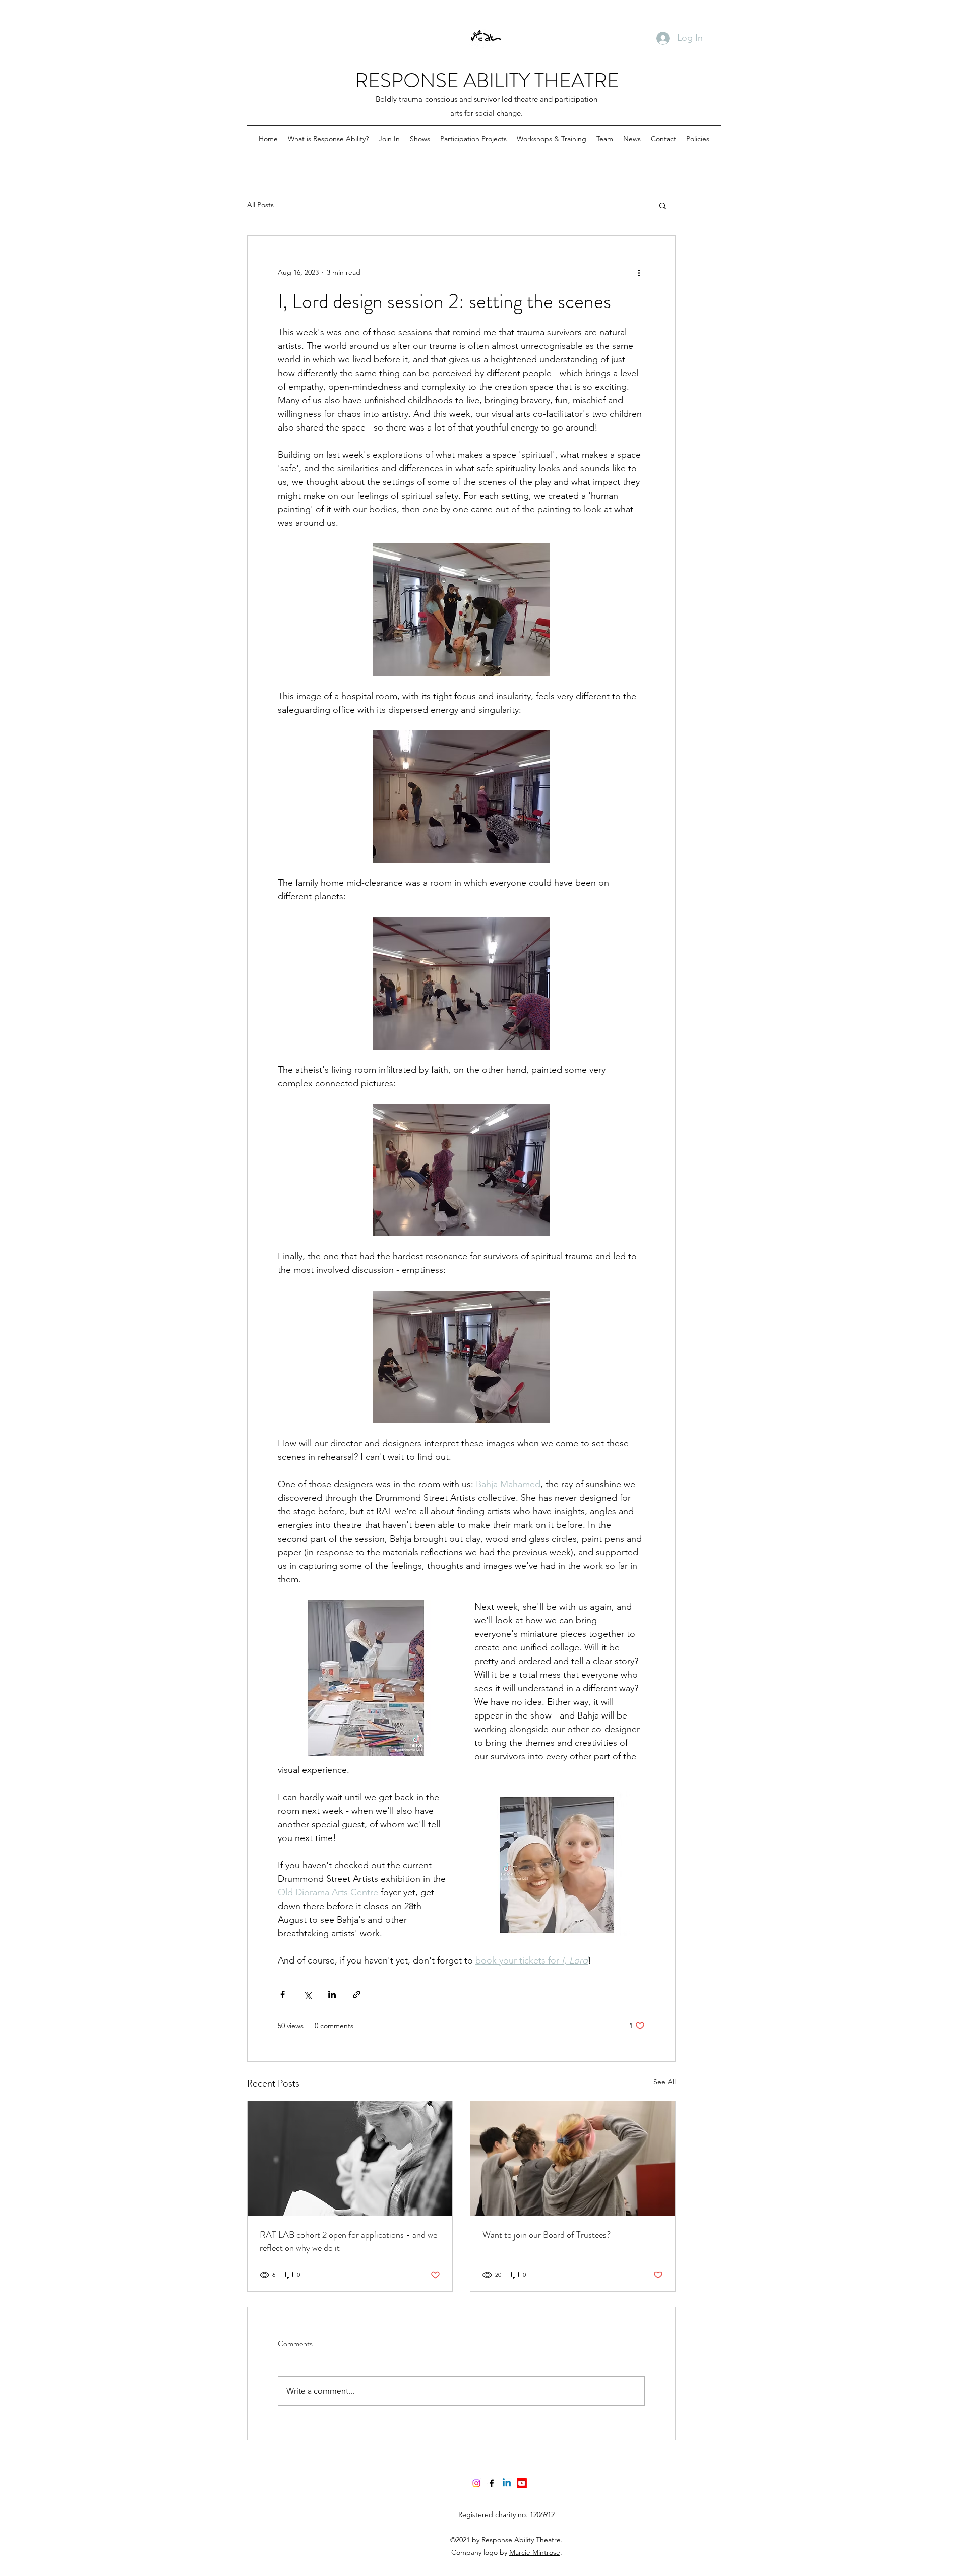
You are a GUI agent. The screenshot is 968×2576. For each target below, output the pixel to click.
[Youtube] (522, 2483)
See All (664, 2082)
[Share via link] (357, 1995)
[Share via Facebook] (283, 1995)
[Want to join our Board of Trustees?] (573, 2159)
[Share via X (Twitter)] (307, 1995)
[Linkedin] (507, 2483)
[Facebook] (492, 2483)
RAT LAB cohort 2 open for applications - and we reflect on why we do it (348, 2241)
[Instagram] (476, 2483)
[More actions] (639, 272)
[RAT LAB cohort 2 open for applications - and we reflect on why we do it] (350, 2159)
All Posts (260, 205)
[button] (663, 205)
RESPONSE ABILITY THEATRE (487, 80)
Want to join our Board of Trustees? (547, 2235)
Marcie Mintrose (535, 2552)
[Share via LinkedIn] (332, 1995)
